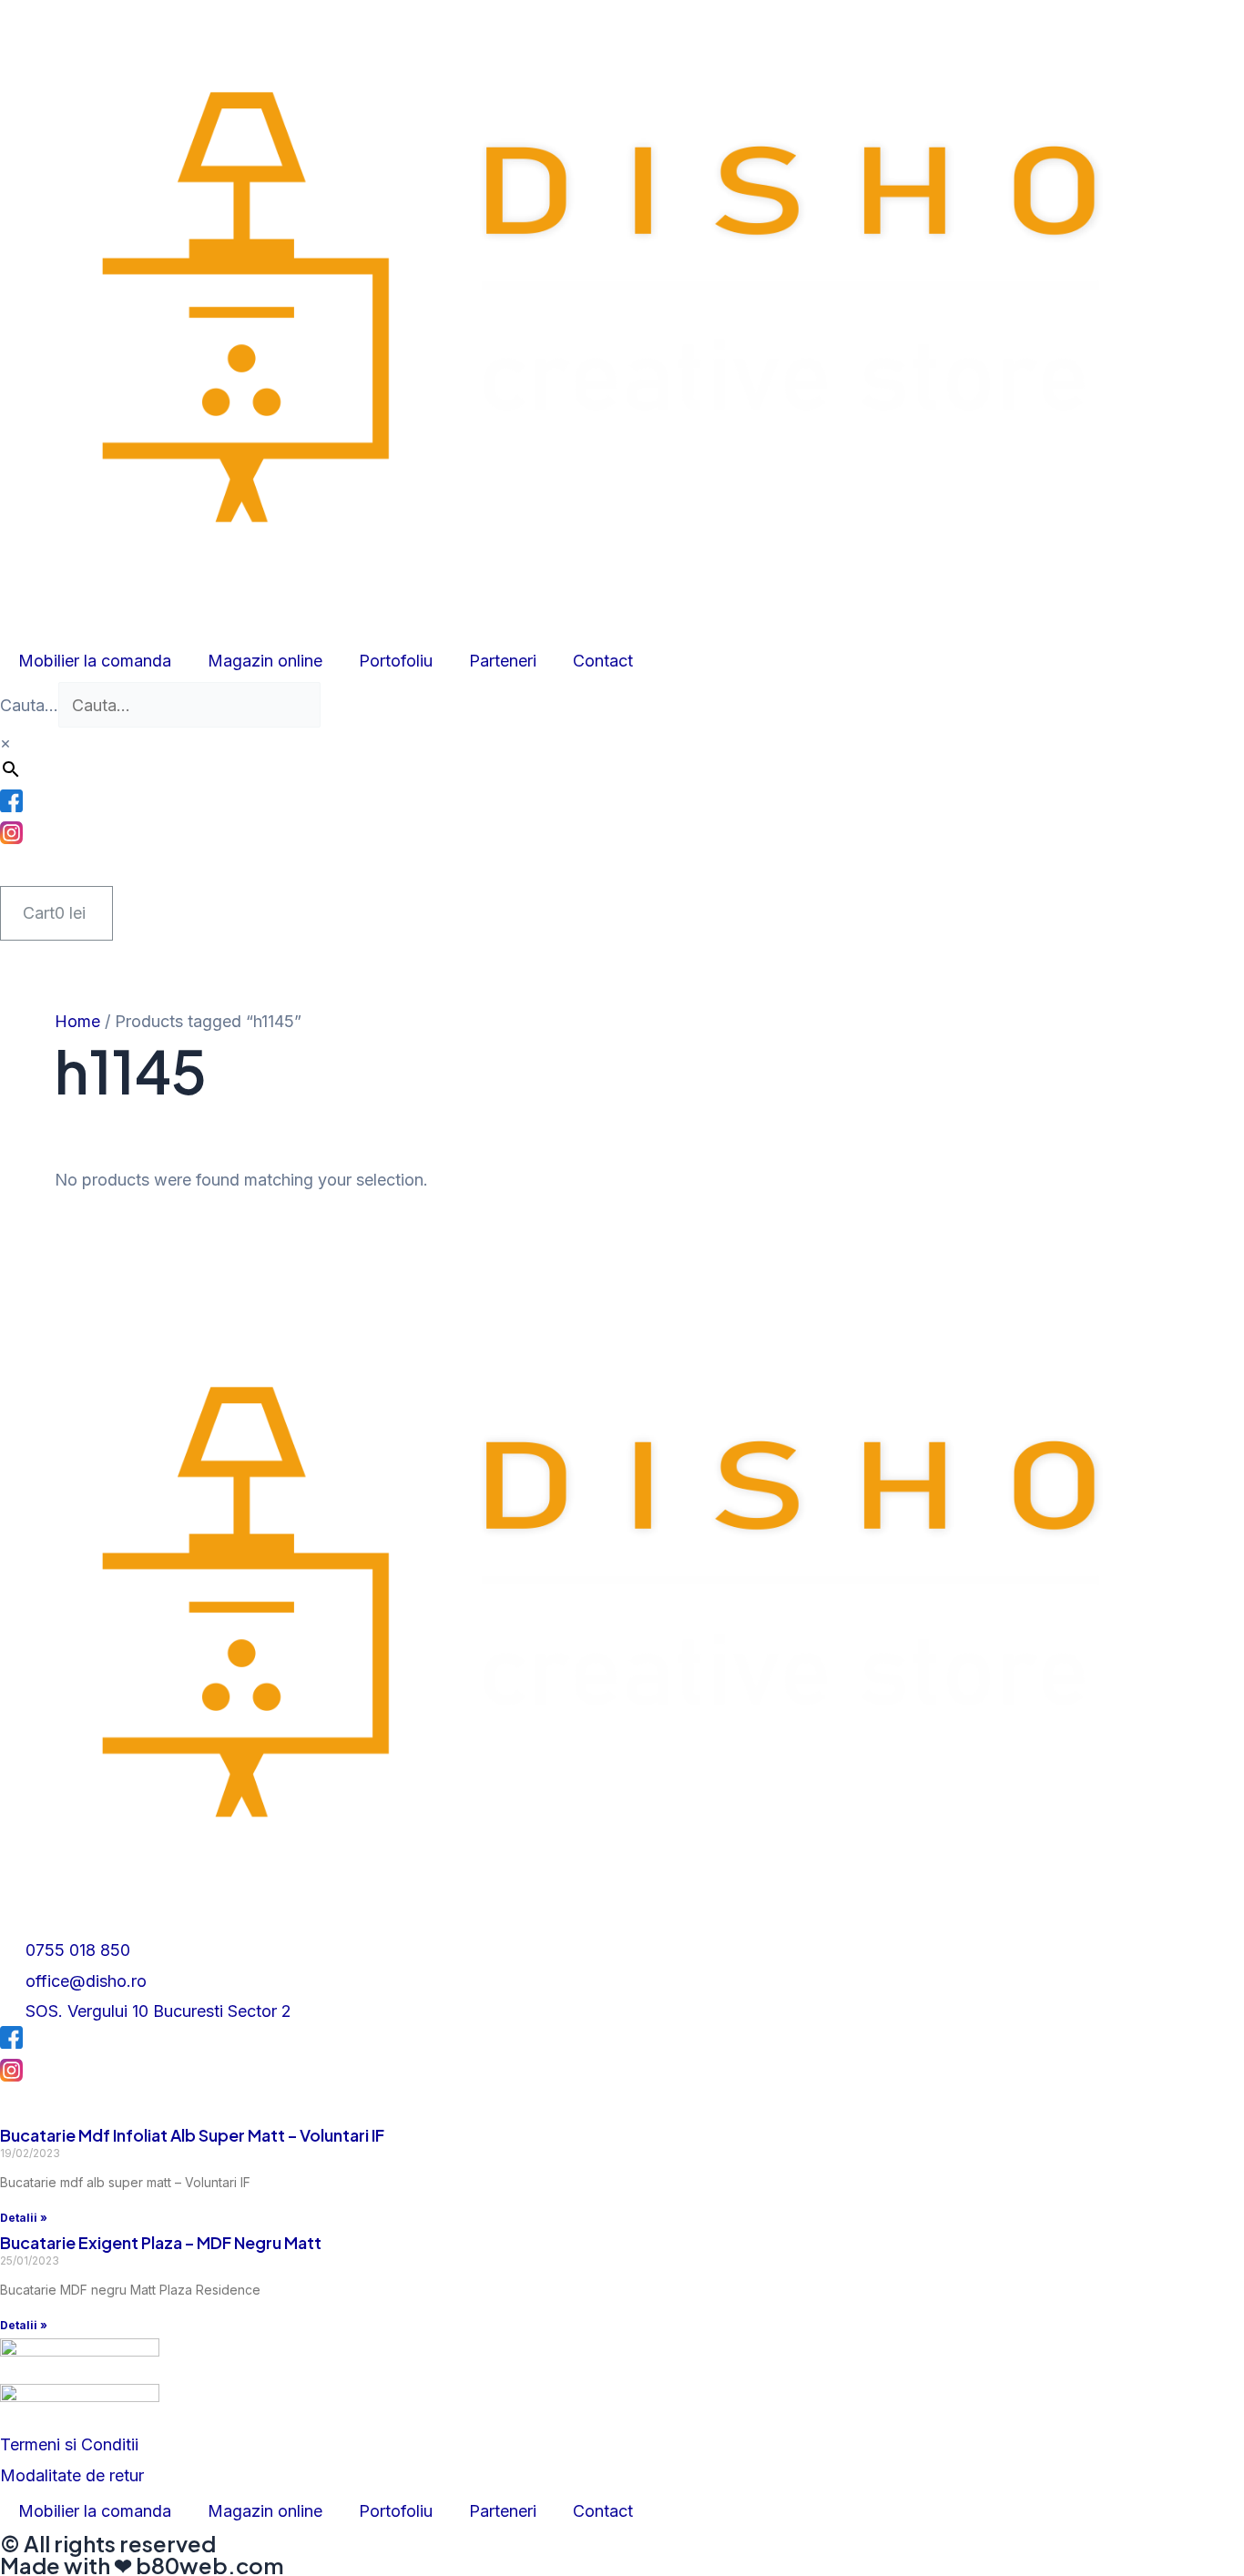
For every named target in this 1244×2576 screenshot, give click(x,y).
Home (77, 1021)
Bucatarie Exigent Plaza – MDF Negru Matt (161, 2242)
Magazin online (265, 661)
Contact (603, 661)
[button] (69, 2444)
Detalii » (24, 2218)
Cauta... (29, 705)
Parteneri (503, 661)
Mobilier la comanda (95, 661)
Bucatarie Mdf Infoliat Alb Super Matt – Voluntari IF (192, 2135)
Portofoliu (396, 661)
